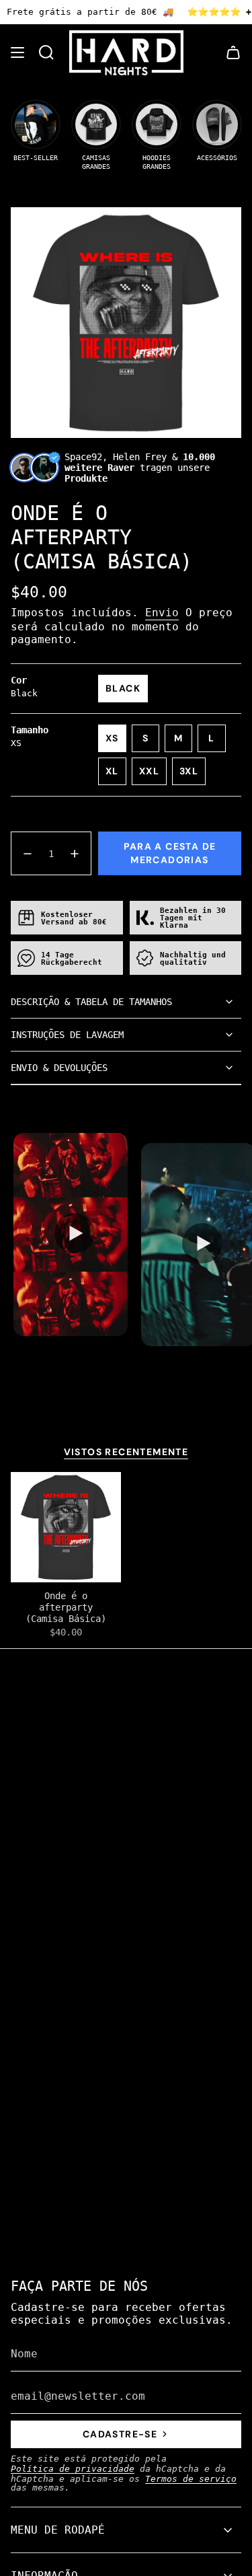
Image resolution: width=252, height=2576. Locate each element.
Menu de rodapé (58, 2530)
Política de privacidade (73, 2469)
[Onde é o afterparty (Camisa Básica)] (66, 1527)
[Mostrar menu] (17, 53)
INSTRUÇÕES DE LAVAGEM (67, 1035)
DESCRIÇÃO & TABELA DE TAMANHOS (91, 1002)
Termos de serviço (191, 2479)
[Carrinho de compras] (233, 53)
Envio (162, 613)
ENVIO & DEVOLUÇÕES (59, 1068)
